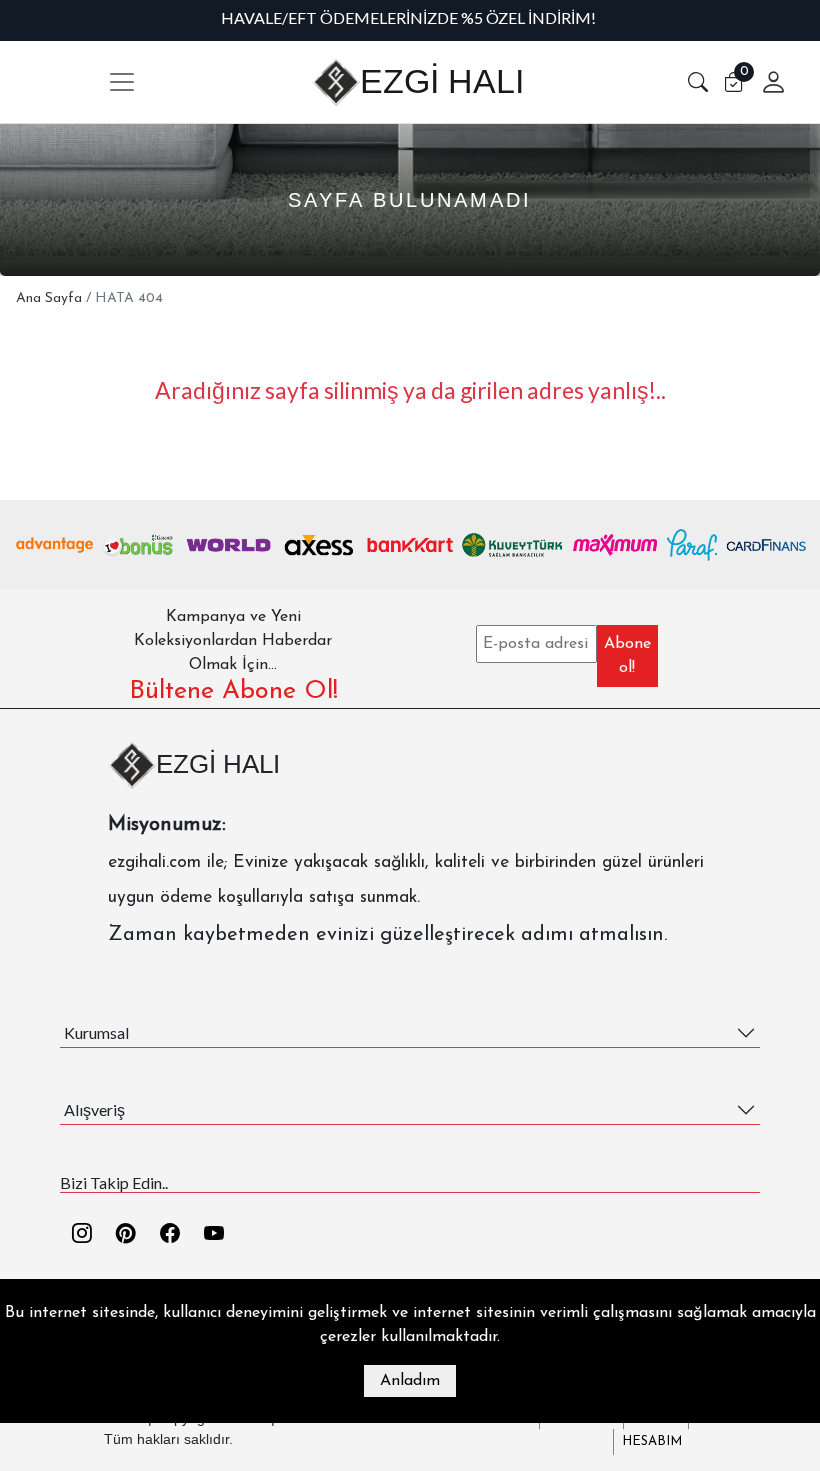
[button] (698, 82)
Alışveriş (94, 1109)
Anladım (410, 1381)
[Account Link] (766, 82)
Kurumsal (96, 1032)
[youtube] (214, 1236)
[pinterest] (126, 1236)
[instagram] (82, 1236)
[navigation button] (122, 82)
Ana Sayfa (49, 298)
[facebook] (170, 1236)
